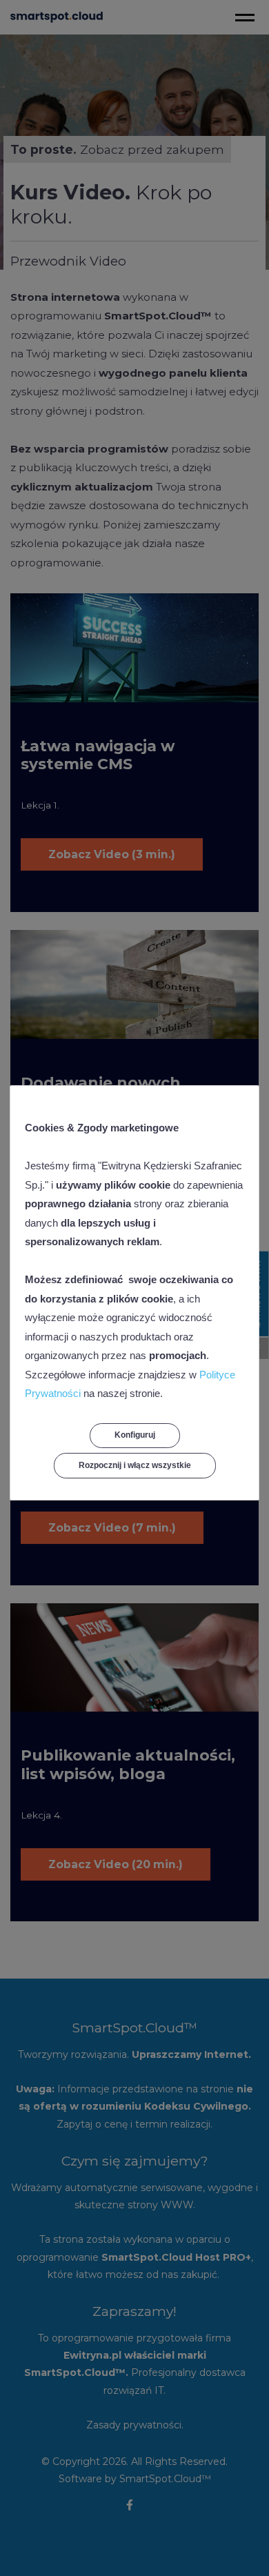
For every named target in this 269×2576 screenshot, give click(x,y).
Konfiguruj (135, 1435)
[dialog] (134, 1288)
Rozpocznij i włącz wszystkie (135, 1465)
